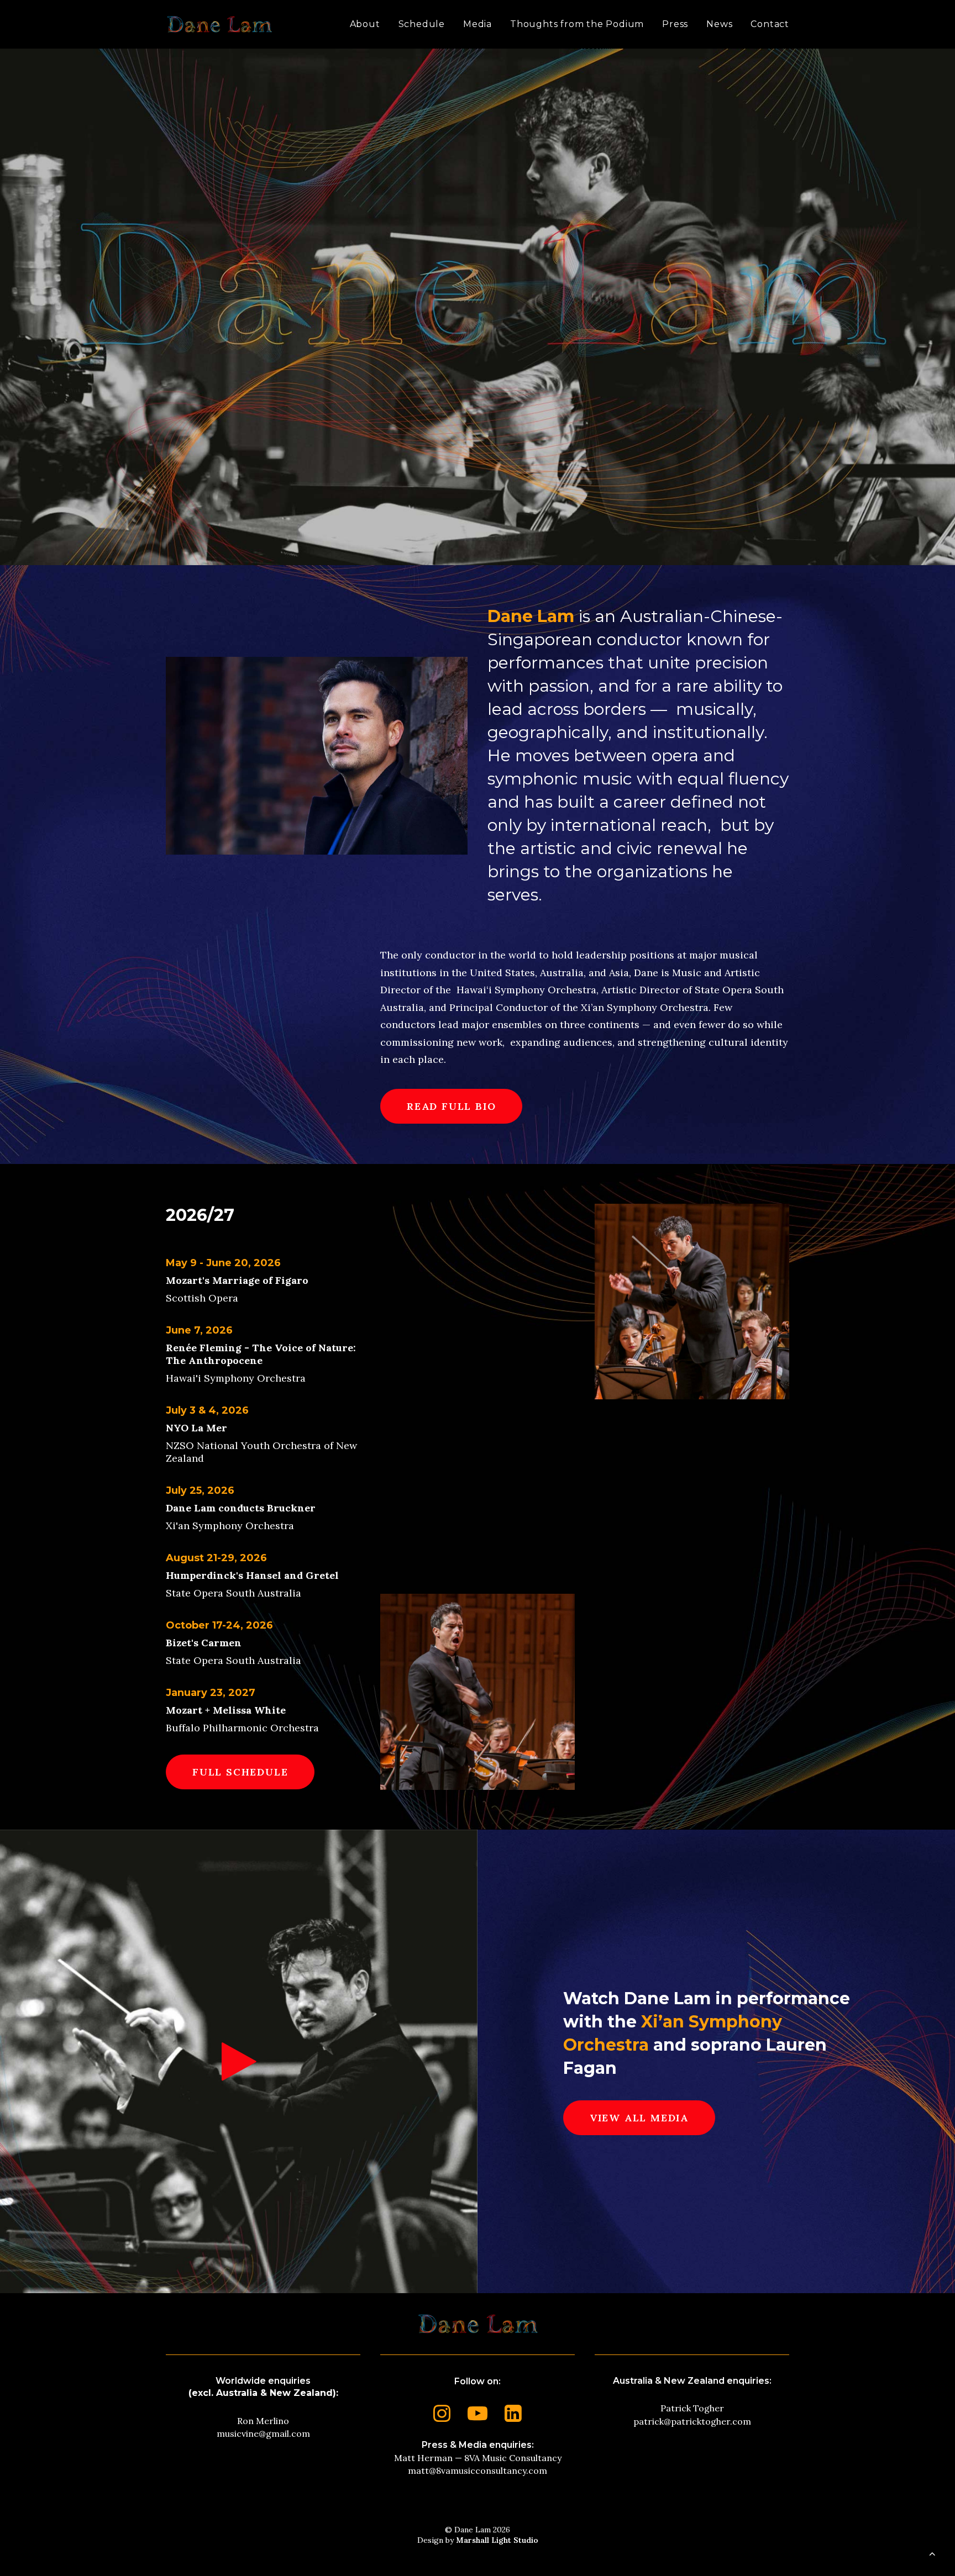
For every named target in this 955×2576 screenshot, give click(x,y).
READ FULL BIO (451, 1106)
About (365, 24)
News (719, 24)
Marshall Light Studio (497, 2540)
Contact (770, 24)
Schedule (422, 24)
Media (478, 24)
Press (675, 24)
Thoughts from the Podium (577, 24)
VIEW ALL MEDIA (639, 2118)
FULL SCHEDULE (240, 1772)
